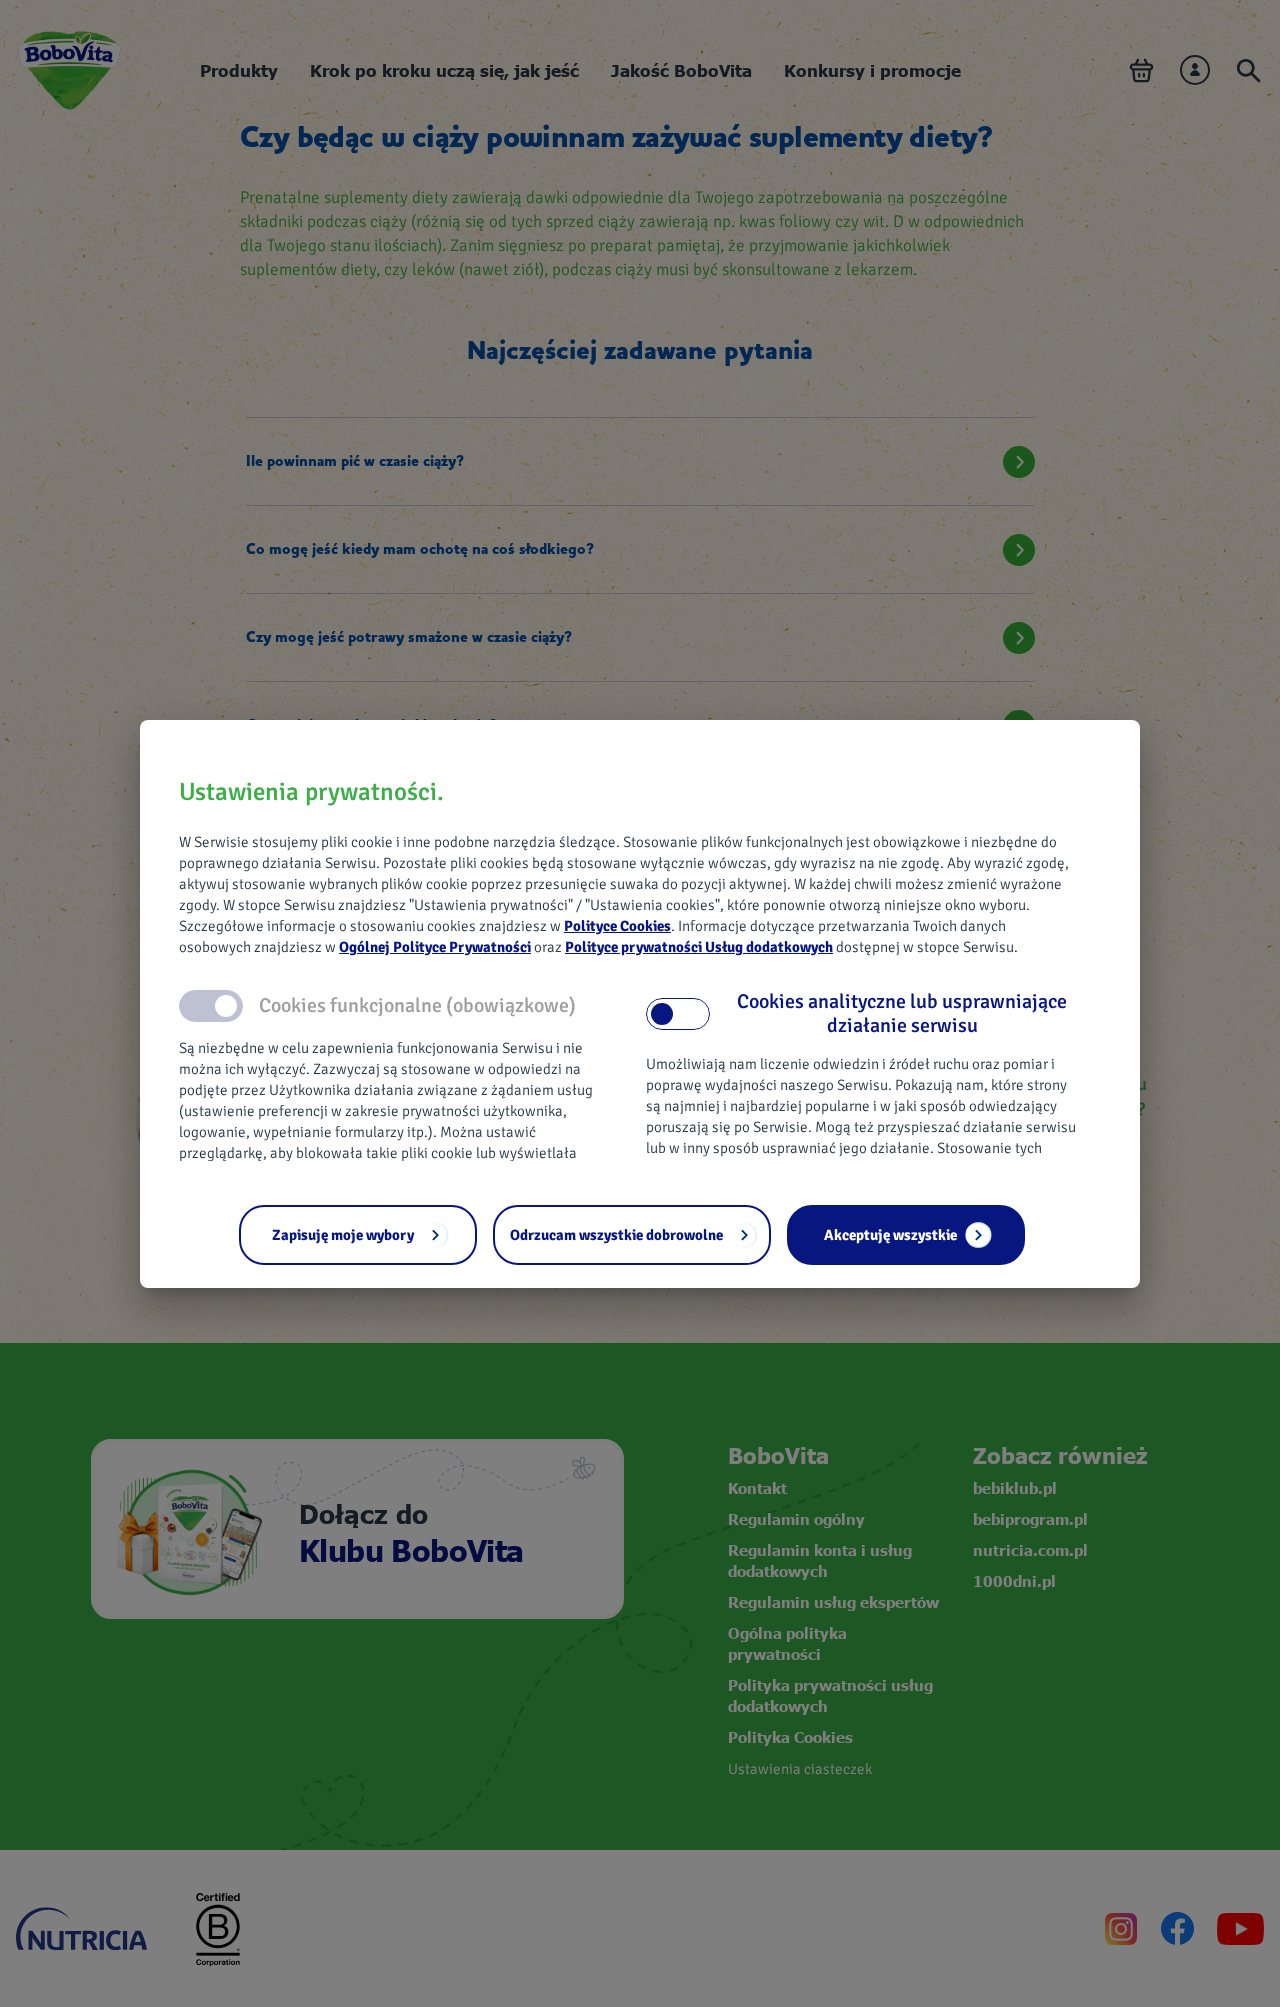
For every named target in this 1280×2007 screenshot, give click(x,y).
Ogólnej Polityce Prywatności (435, 947)
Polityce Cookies (617, 926)
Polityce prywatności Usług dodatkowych (699, 947)
